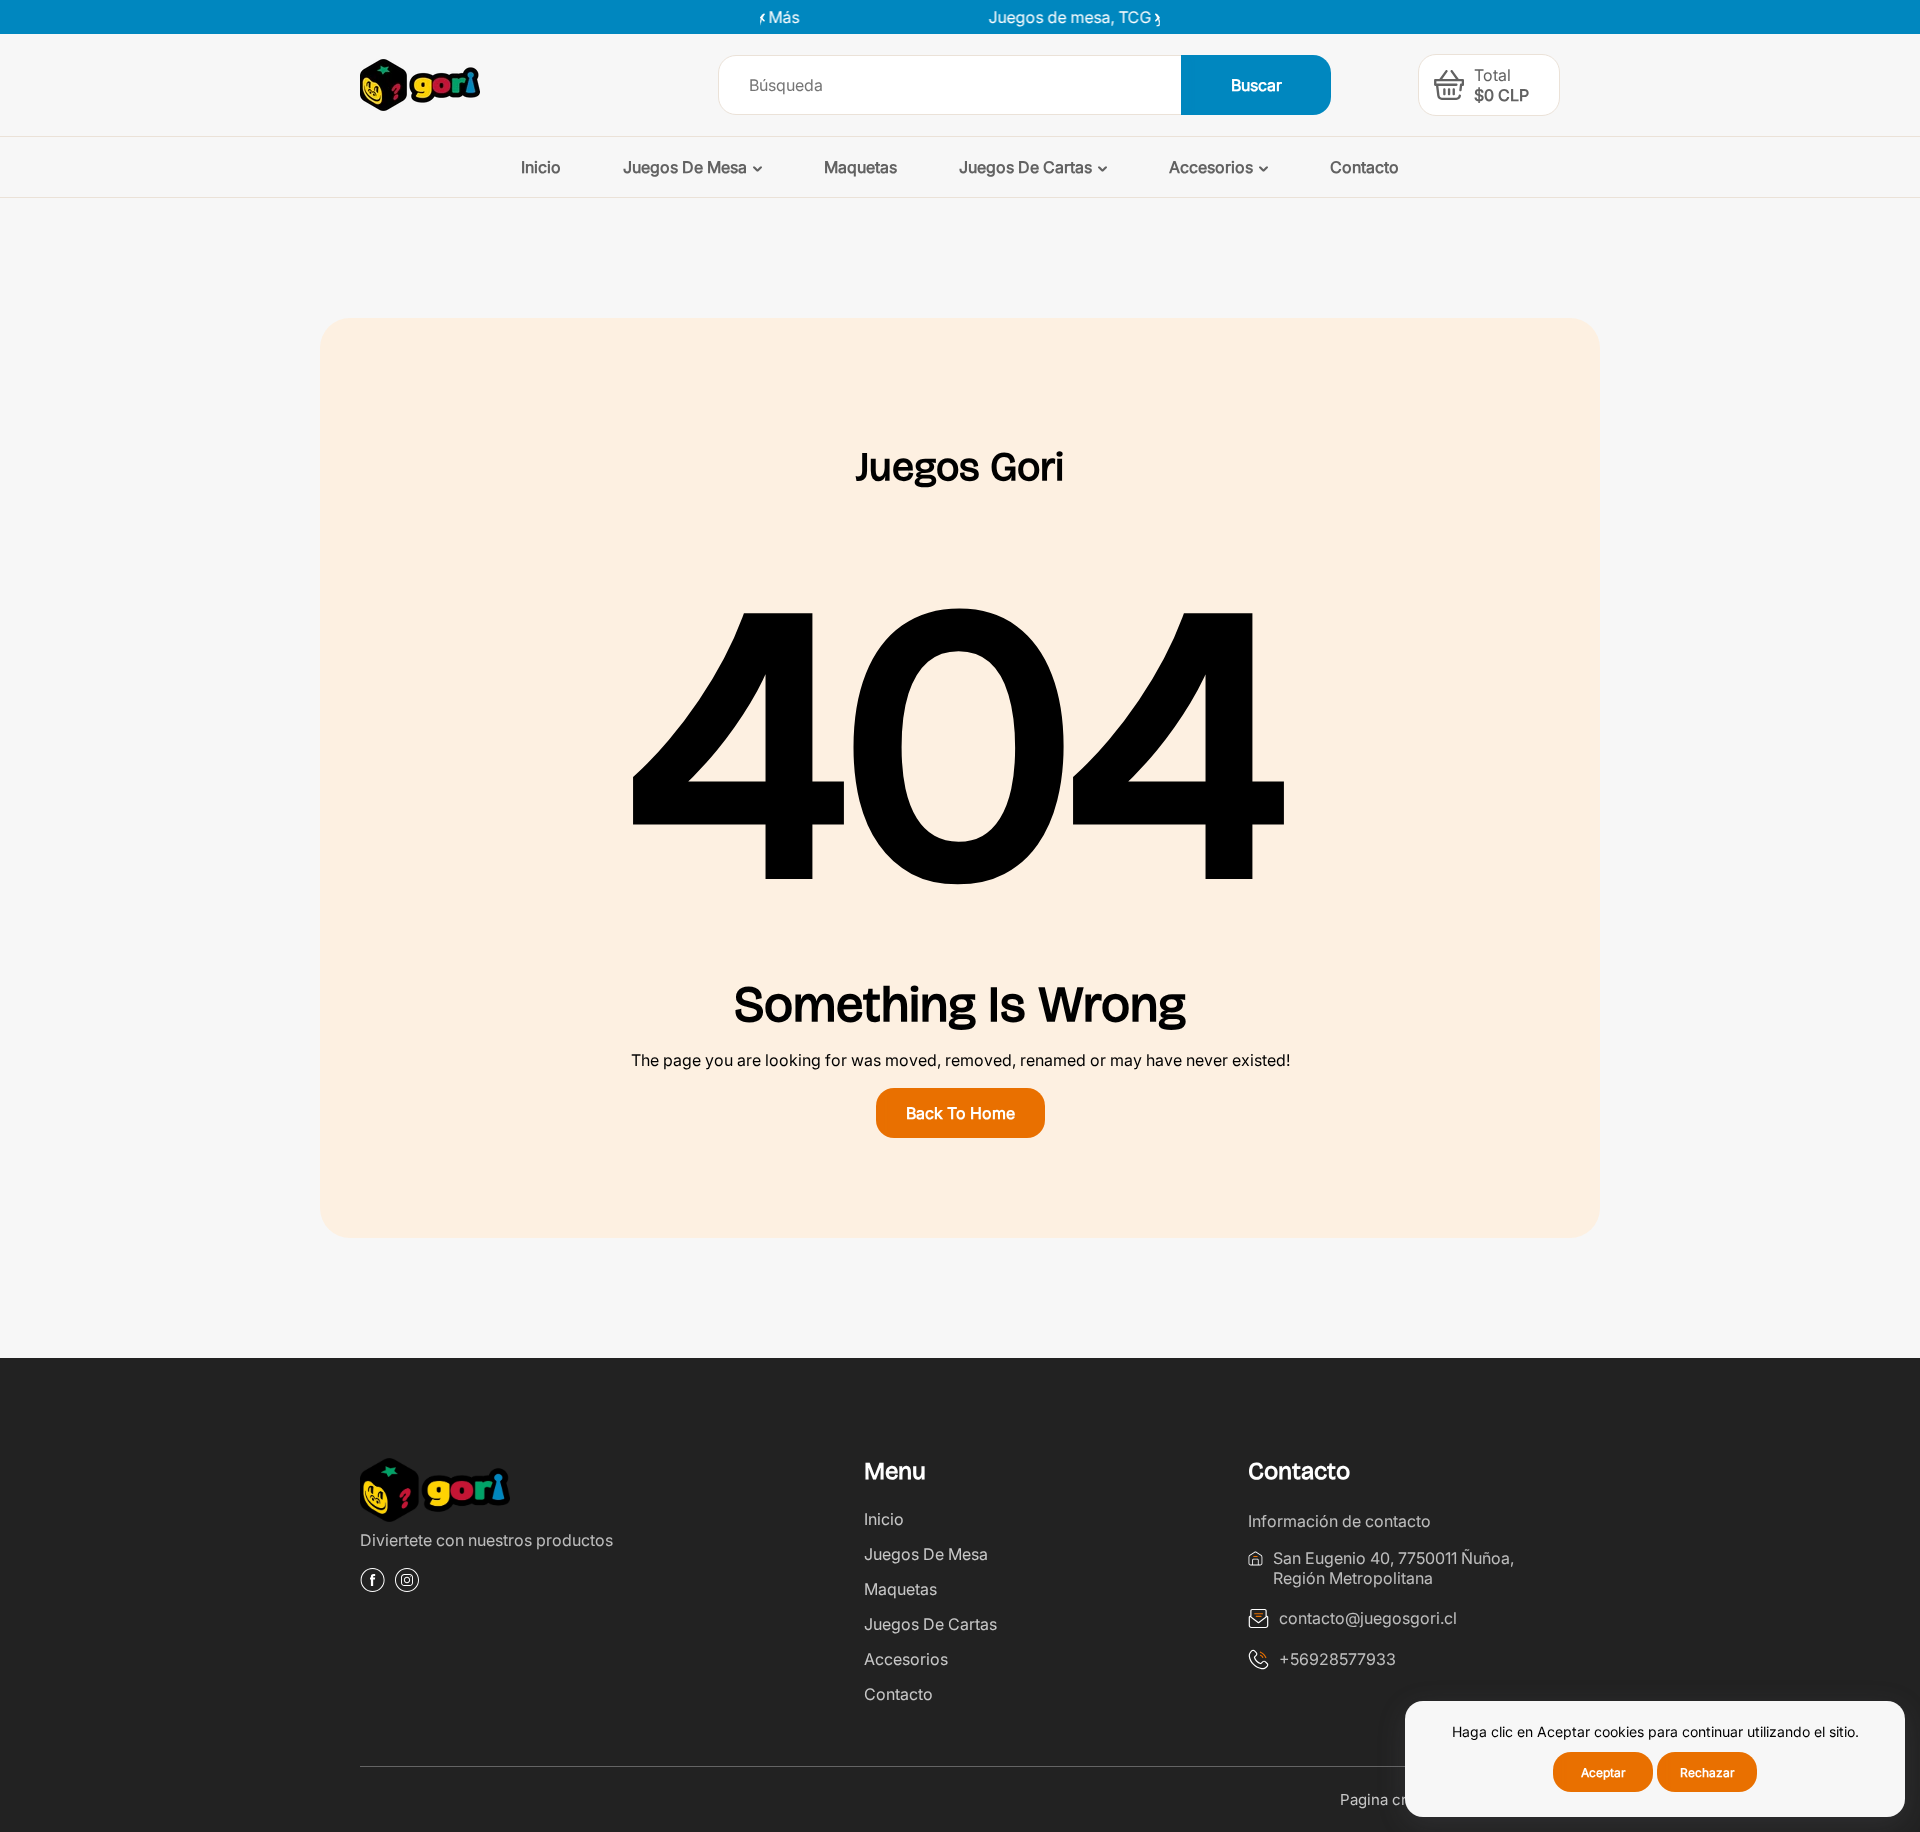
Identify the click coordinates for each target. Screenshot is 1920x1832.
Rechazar (1707, 1772)
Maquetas (900, 1589)
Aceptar (1603, 1772)
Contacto (898, 1694)
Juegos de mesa (926, 1554)
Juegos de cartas (930, 1624)
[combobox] (950, 85)
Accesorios (906, 1659)
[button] (1150, 17)
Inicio (884, 1519)
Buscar (1256, 85)
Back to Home (960, 1113)
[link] (516, 1493)
